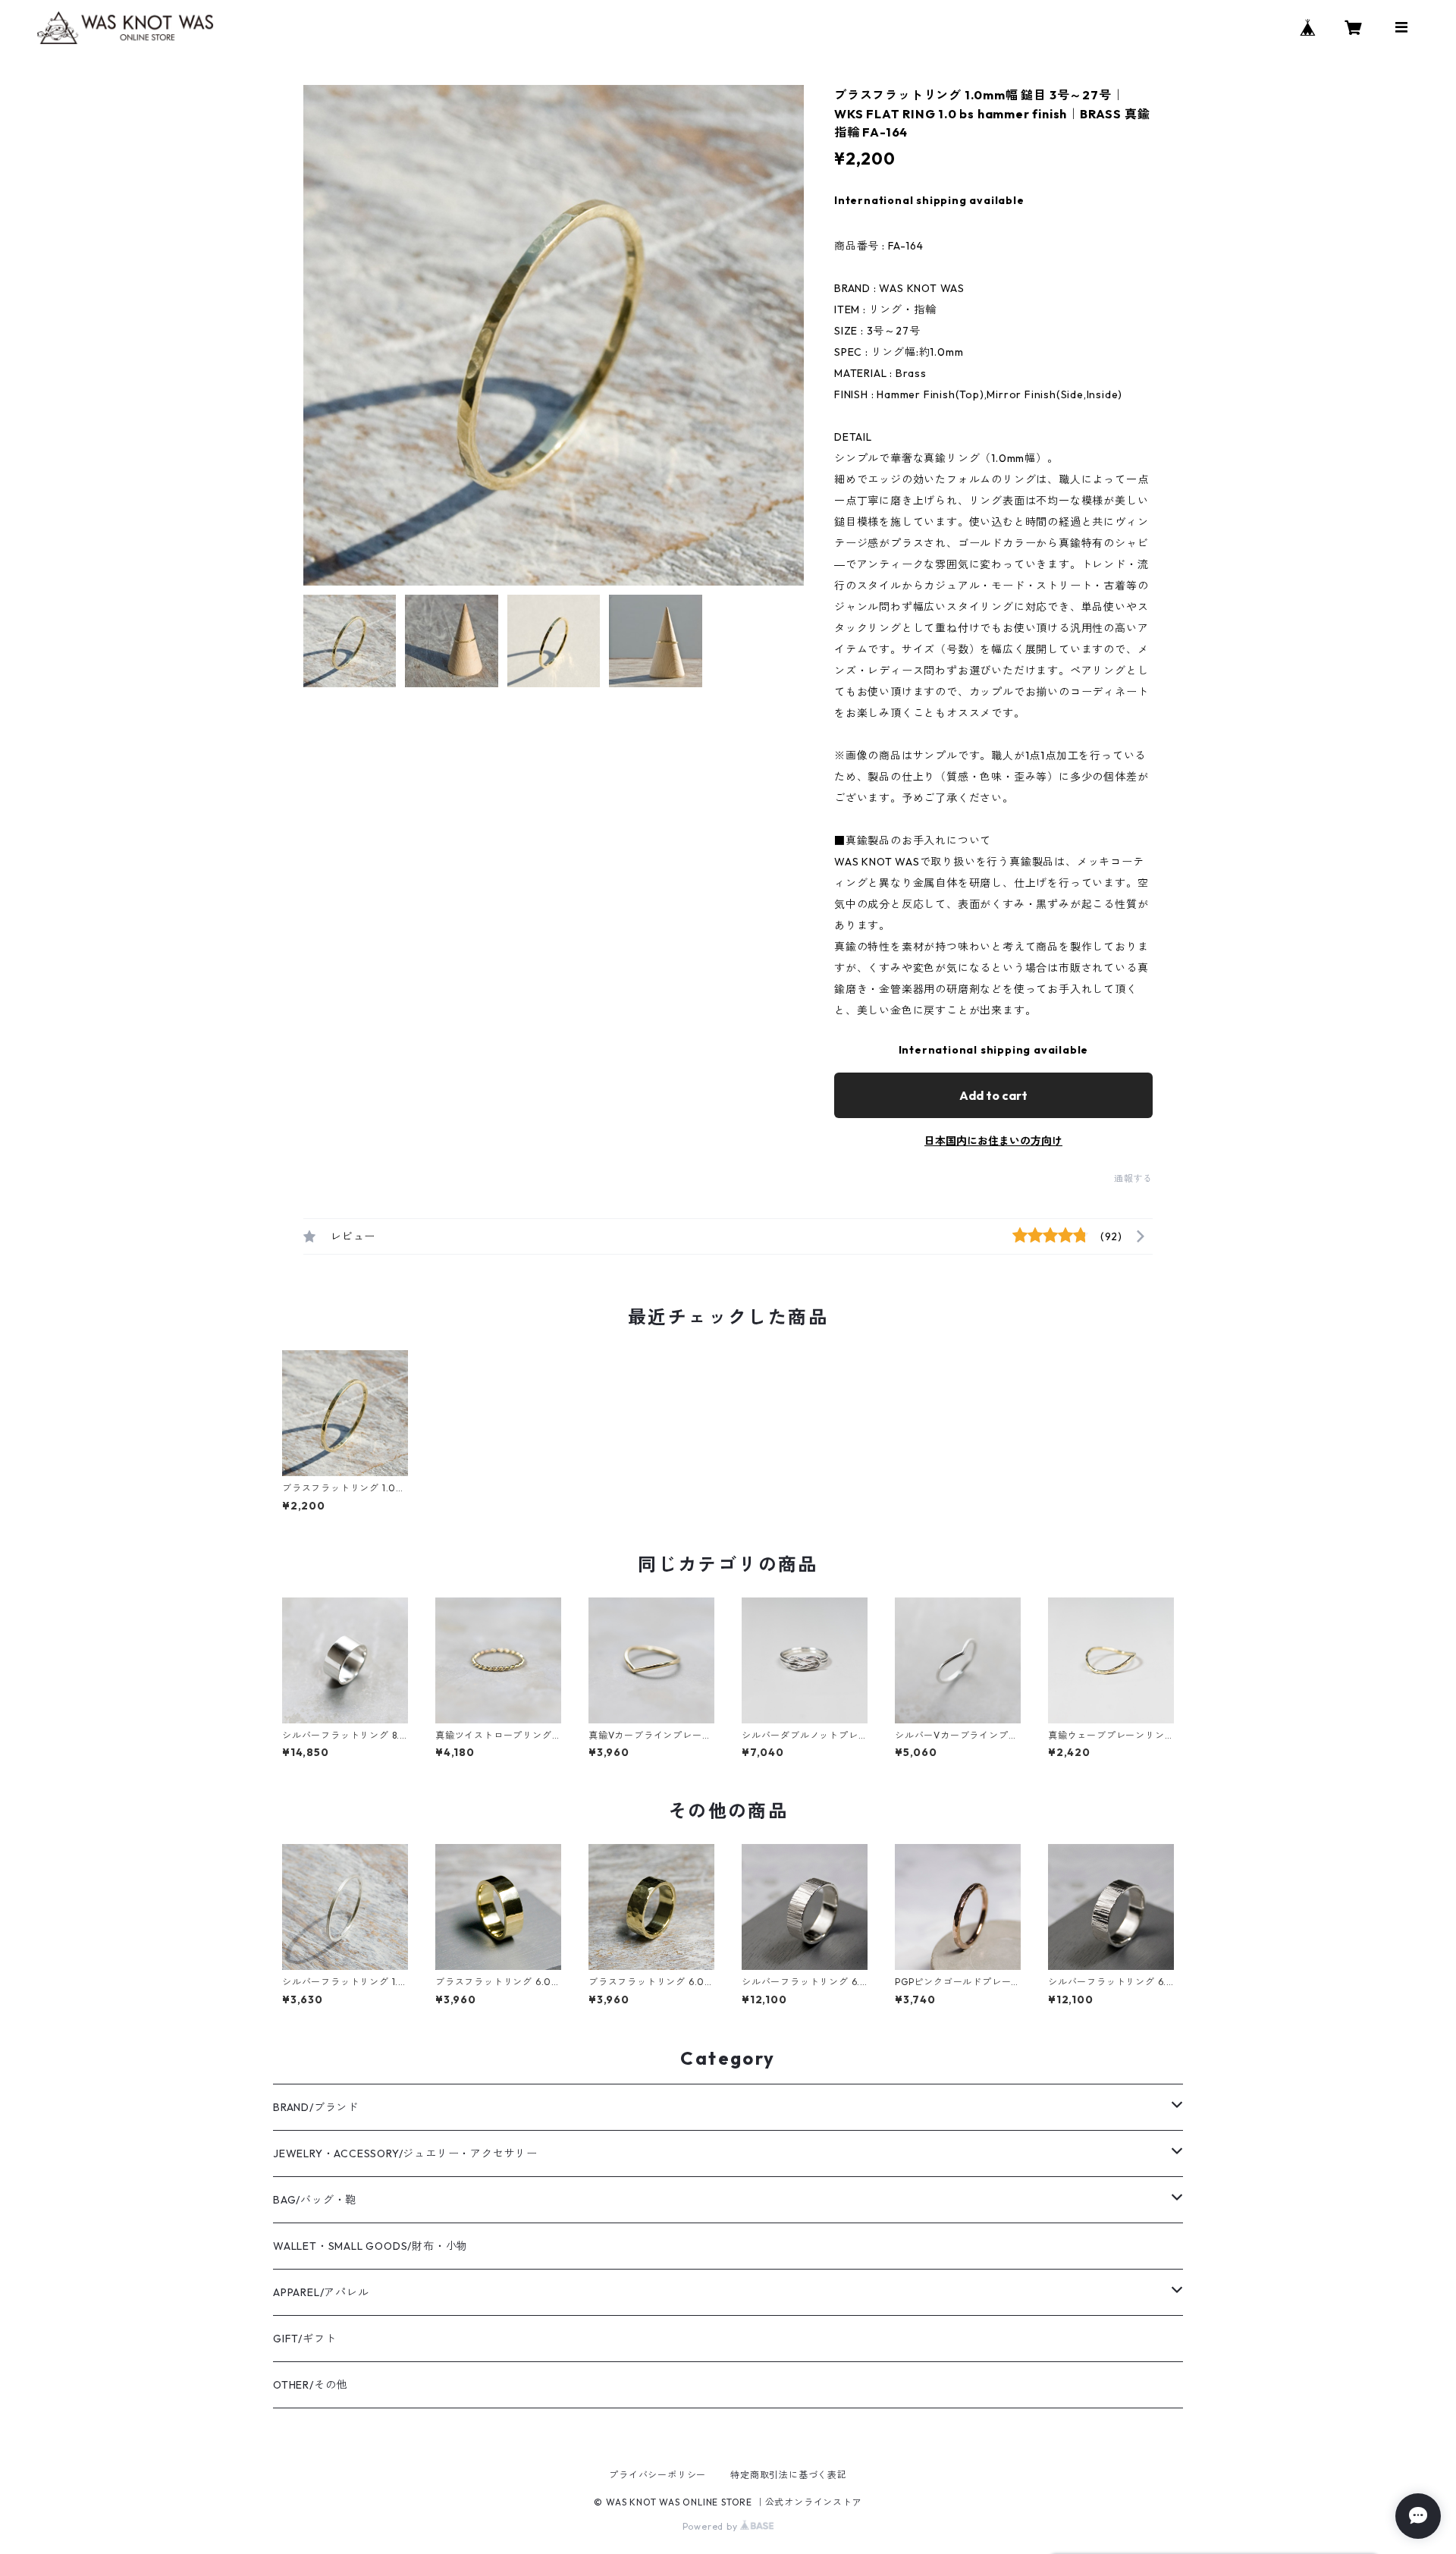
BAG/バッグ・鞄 (315, 2200)
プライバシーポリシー (657, 2475)
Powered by (712, 2526)
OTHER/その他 (310, 2385)
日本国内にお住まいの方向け (993, 1141)
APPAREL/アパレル (321, 2292)
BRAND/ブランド (316, 2107)
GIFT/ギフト (304, 2339)
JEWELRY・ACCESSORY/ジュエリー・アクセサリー (405, 2153)
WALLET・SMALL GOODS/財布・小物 (370, 2246)
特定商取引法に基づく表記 (789, 2475)
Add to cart (993, 1095)
